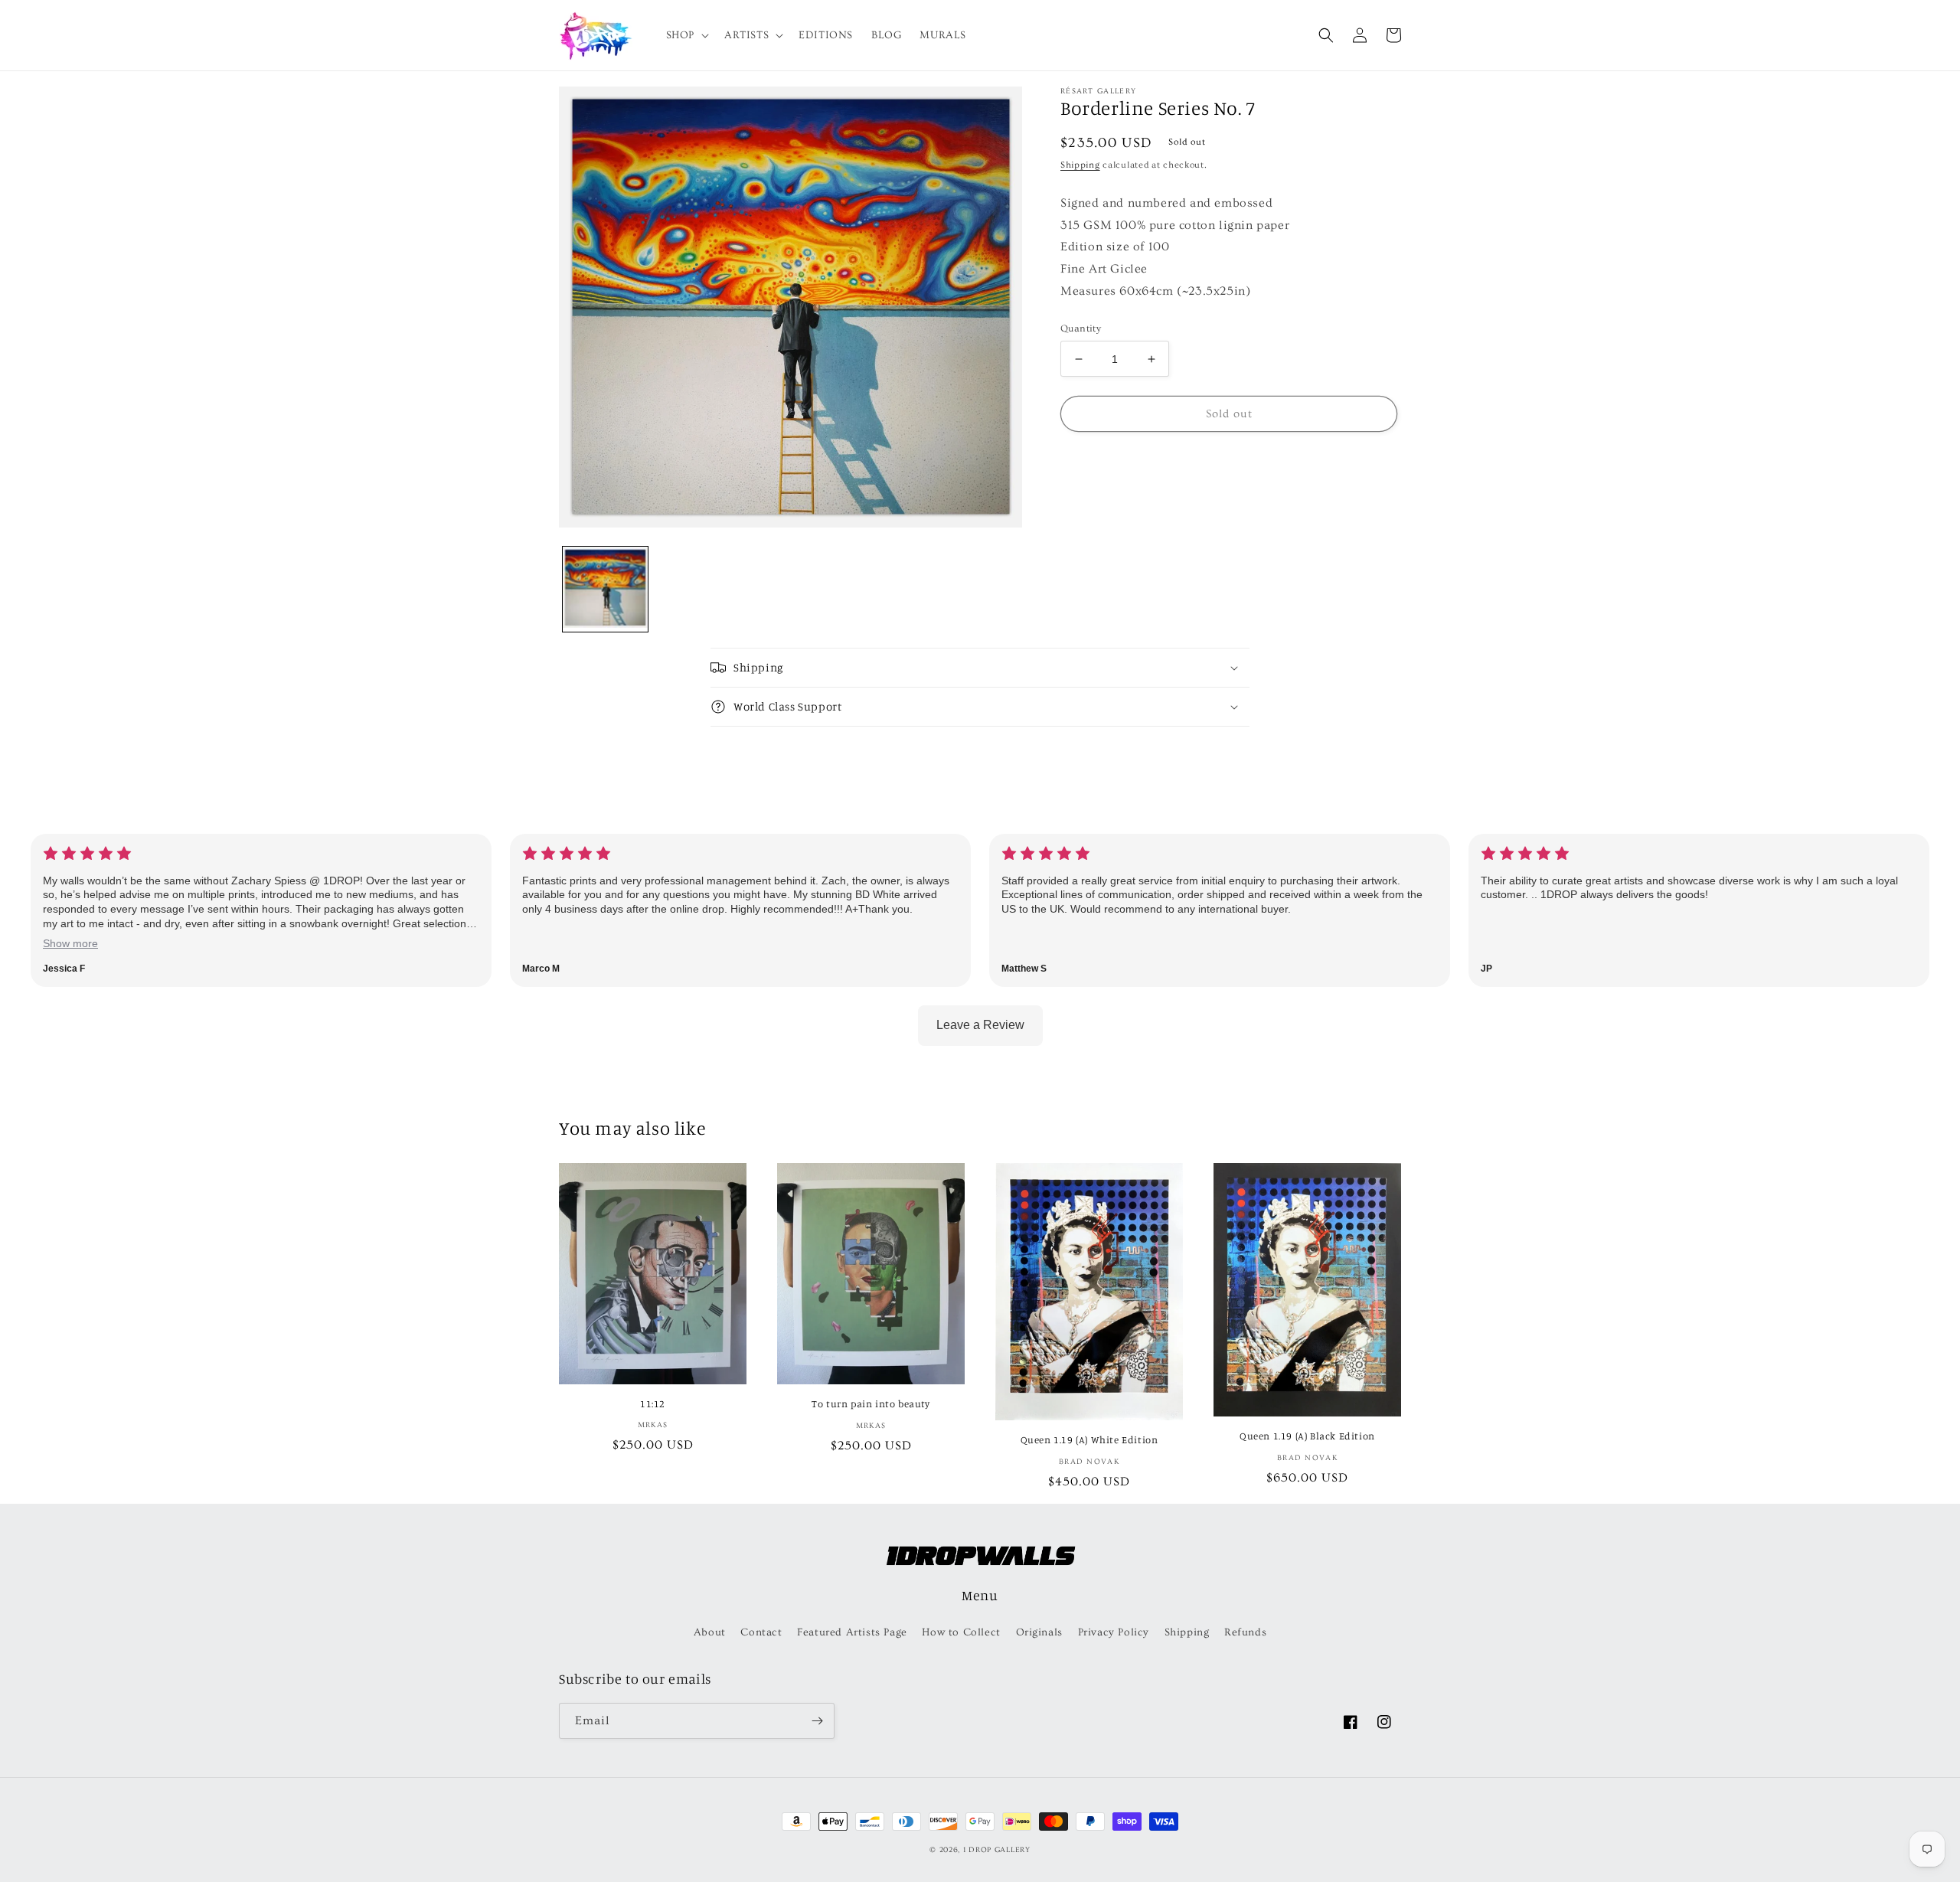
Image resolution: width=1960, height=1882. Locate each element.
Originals (1039, 1632)
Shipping (1080, 165)
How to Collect (961, 1632)
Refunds (1245, 1632)
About (710, 1632)
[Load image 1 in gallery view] (605, 589)
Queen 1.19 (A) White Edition (1089, 1439)
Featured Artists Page (852, 1632)
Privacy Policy (1114, 1632)
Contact (761, 1632)
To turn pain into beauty (871, 1403)
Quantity (1081, 328)
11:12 (653, 1403)
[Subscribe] (817, 1721)
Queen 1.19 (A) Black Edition (1307, 1436)
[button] (686, 35)
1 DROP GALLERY (997, 1850)
